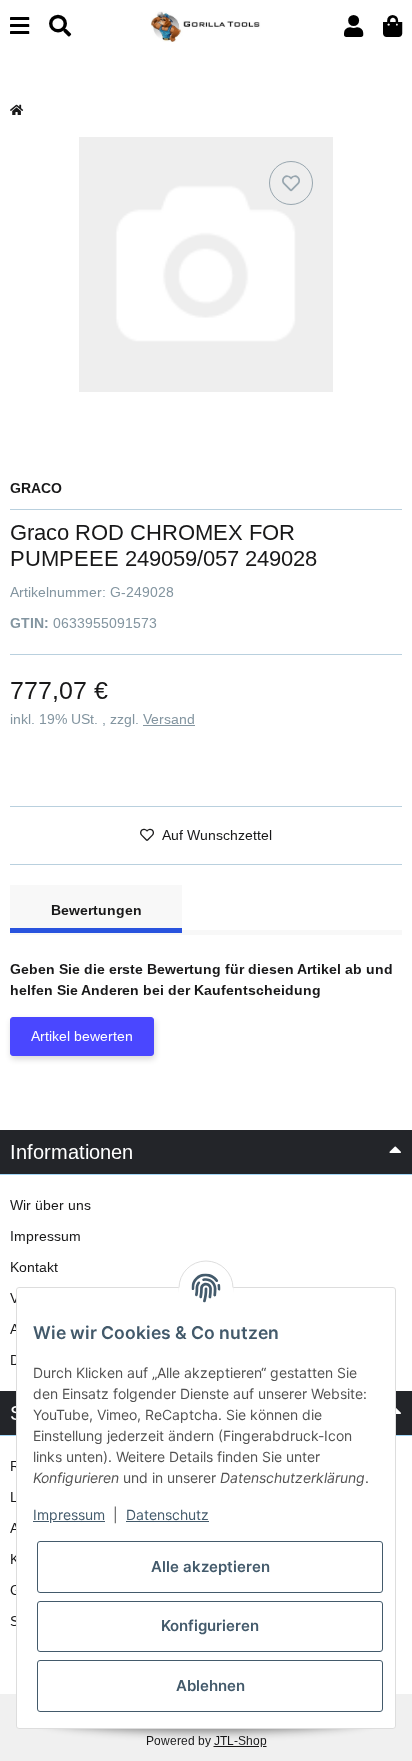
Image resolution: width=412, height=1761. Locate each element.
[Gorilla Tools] (205, 25)
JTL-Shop (240, 1741)
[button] (353, 26)
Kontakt (34, 1267)
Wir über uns (50, 1205)
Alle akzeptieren (210, 1566)
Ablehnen (210, 1685)
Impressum (45, 1236)
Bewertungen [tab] (96, 910)
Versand (169, 719)
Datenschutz (167, 1514)
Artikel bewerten (82, 1036)
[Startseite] (16, 110)
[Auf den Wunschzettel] (291, 183)
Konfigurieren (210, 1625)
